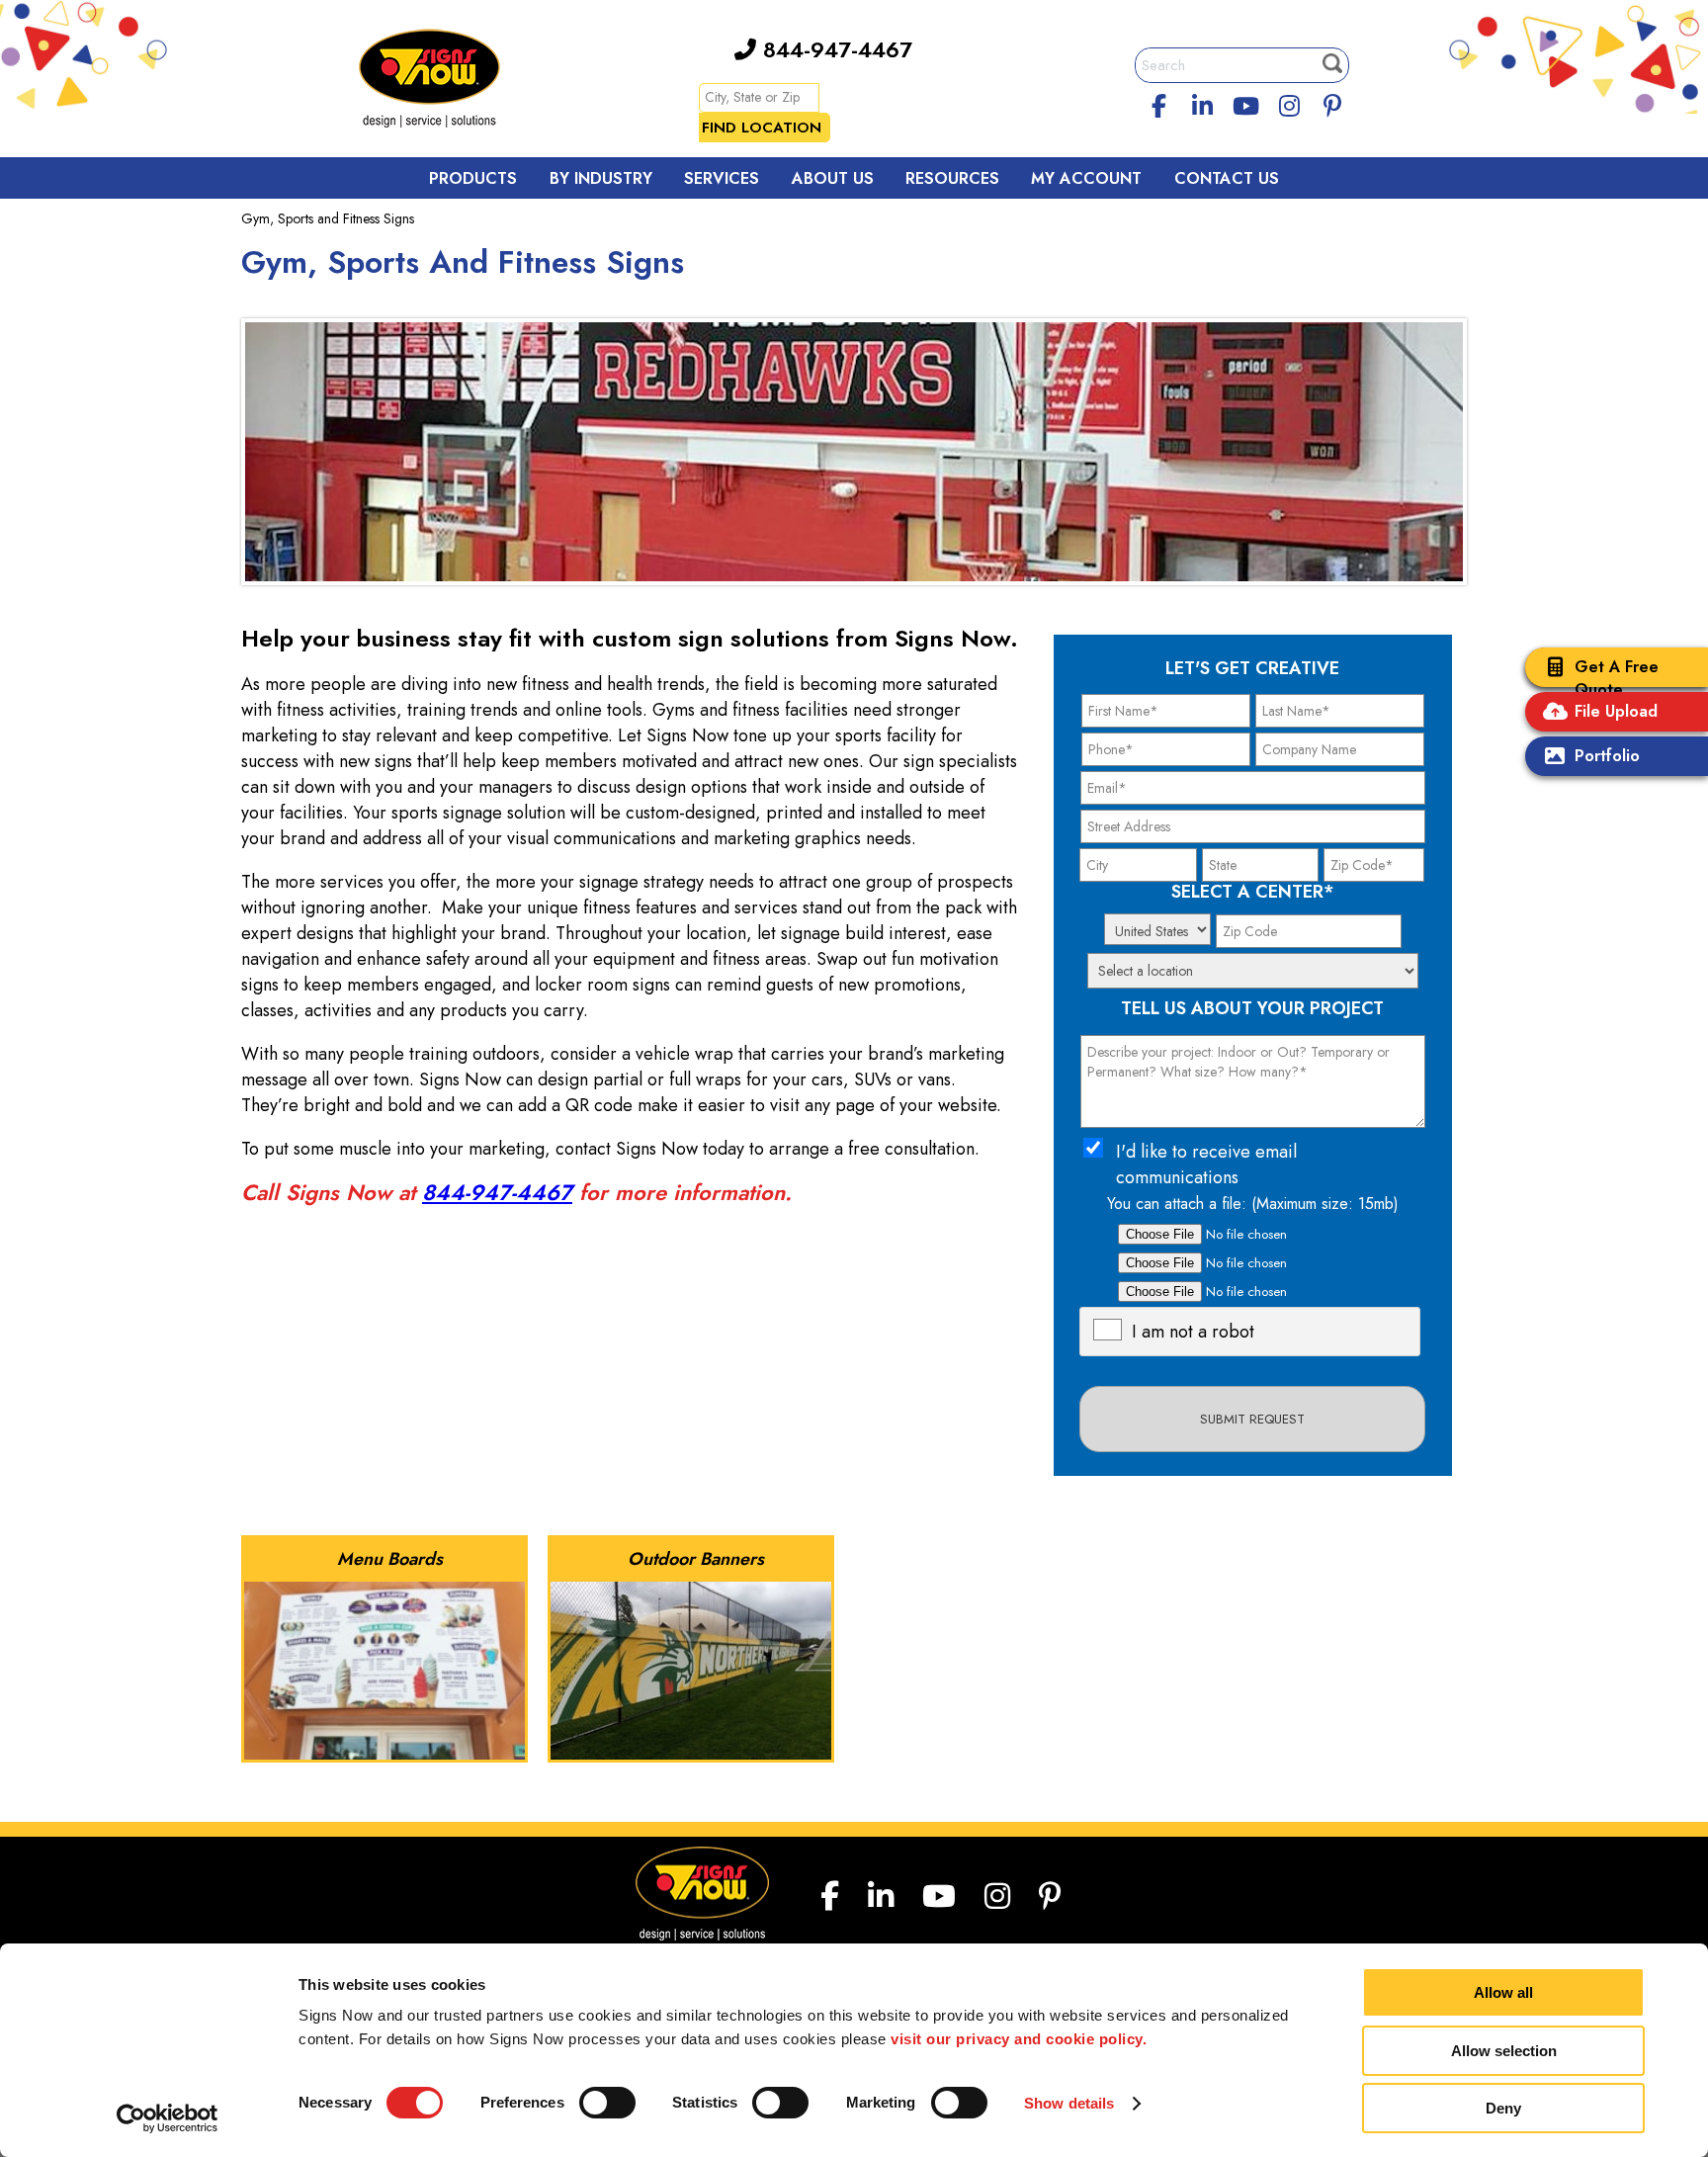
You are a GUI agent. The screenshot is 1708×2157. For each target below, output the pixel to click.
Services (722, 178)
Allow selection (1504, 2051)
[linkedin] (1203, 103)
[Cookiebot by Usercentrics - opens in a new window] (168, 2118)
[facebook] (1159, 103)
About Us (833, 178)
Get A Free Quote (1617, 678)
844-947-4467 (834, 49)
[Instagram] (1289, 103)
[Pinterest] (1332, 103)
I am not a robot (1193, 1332)
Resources (952, 178)
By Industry (601, 178)
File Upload (1616, 711)
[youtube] (1245, 103)
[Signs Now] (443, 82)
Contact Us (1227, 178)
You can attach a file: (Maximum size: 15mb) (1253, 1204)
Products (473, 178)
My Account (1086, 178)
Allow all (1503, 1992)
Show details (1069, 2103)
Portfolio (1607, 756)
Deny (1503, 2108)
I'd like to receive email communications (1206, 1165)
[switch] (607, 2103)
